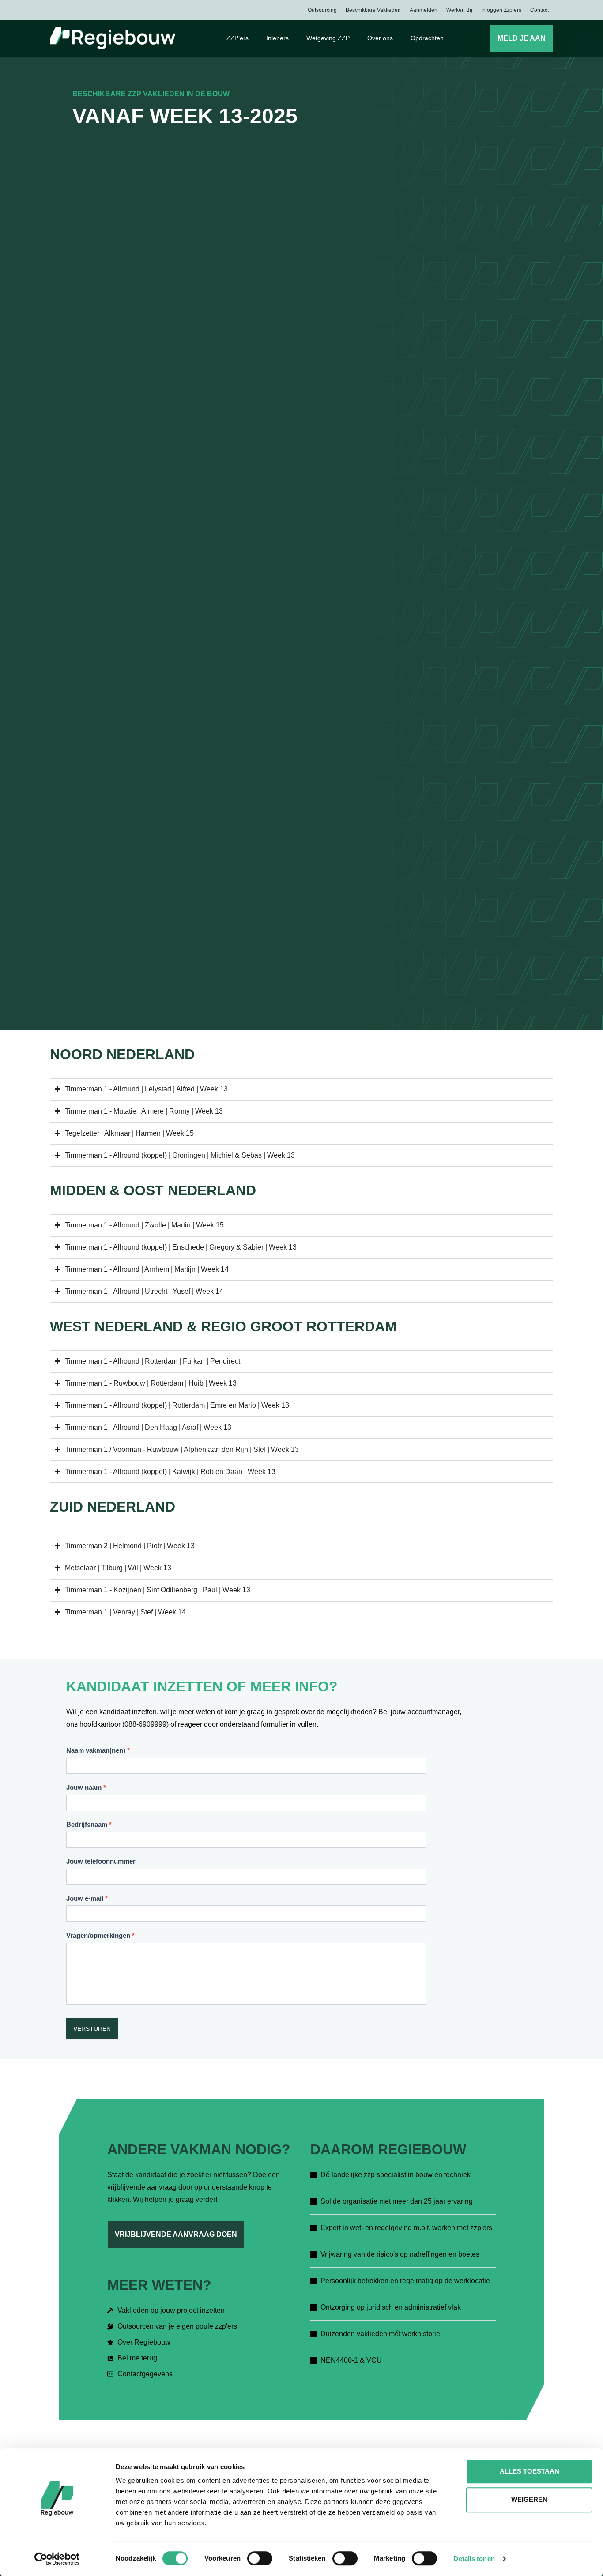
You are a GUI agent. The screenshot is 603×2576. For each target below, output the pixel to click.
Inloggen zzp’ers (501, 10)
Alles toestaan (530, 2471)
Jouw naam (86, 1787)
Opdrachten (427, 38)
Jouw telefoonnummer (101, 1861)
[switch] (260, 2558)
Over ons (380, 38)
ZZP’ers (237, 38)
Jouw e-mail (87, 1898)
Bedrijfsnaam (89, 1824)
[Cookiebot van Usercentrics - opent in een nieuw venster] (57, 2559)
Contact (539, 10)
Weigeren (529, 2499)
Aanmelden (424, 10)
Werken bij (459, 10)
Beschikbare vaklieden (373, 10)
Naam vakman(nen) (98, 1750)
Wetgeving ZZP (328, 38)
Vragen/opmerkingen (100, 1935)
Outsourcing (322, 10)
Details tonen (474, 2559)
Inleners (277, 38)
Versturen (92, 2029)
